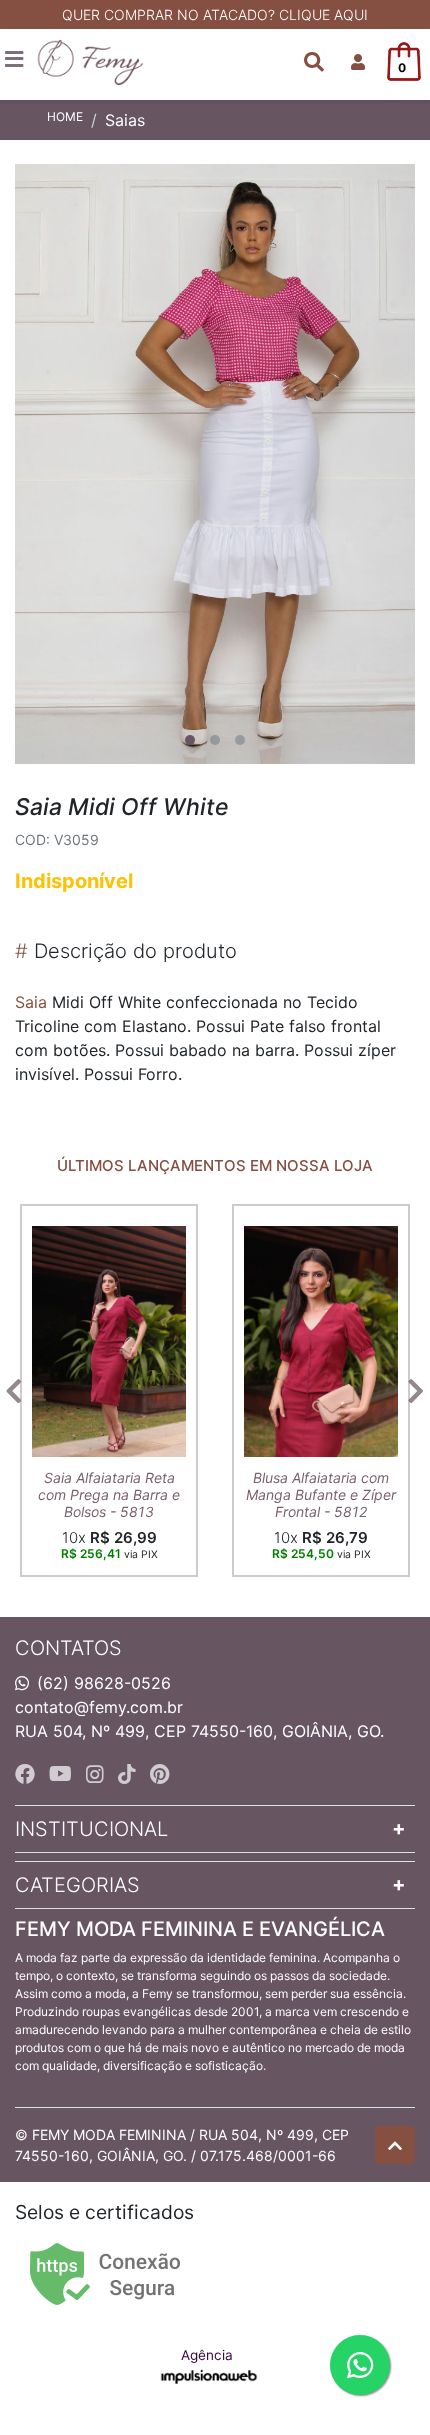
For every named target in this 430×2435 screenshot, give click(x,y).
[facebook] (28, 1774)
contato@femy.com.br (99, 1707)
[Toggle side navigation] (16, 60)
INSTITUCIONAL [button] (91, 1829)
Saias (125, 120)
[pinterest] (159, 1774)
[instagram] (98, 1774)
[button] (358, 62)
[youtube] (63, 1774)
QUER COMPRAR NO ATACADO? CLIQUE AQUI (215, 14)
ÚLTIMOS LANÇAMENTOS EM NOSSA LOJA (215, 1166)
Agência (207, 2355)
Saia (31, 1002)
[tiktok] (130, 1774)
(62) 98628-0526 (104, 1683)
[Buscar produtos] (314, 62)
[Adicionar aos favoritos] (57, 1222)
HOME (65, 116)
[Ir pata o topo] (395, 2145)
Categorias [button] (77, 1885)
